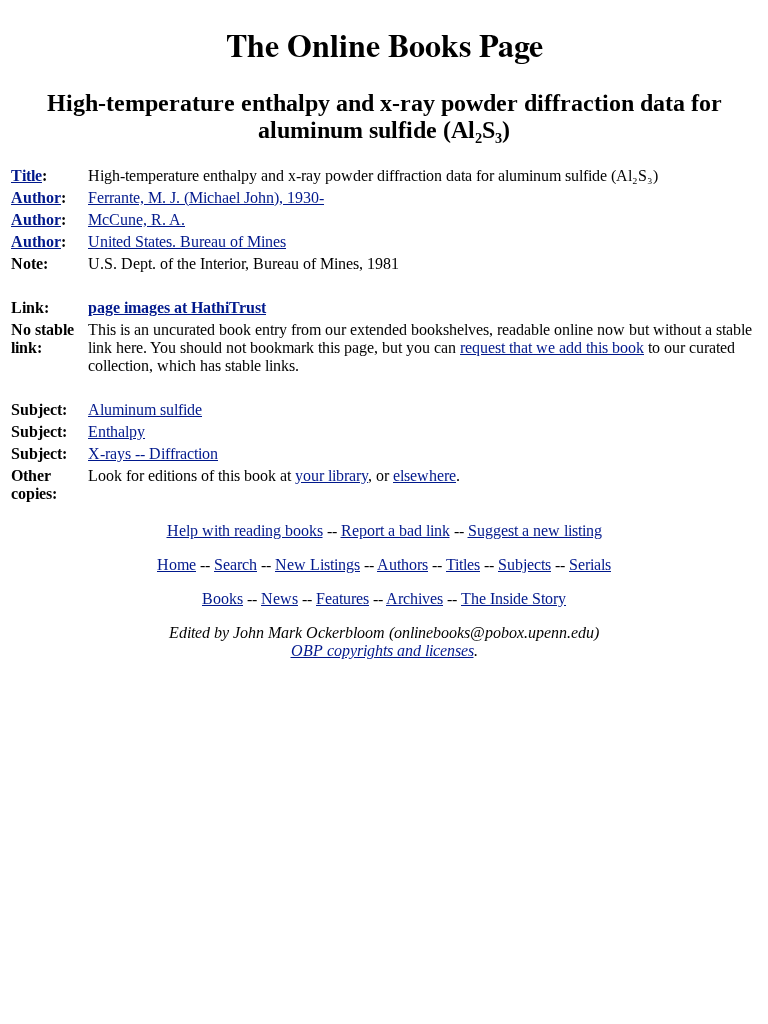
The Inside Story (513, 598)
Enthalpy (116, 431)
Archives (414, 598)
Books (222, 598)
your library (331, 475)
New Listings (317, 564)
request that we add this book (552, 347)
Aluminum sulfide (145, 409)
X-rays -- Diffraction (153, 453)
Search (235, 564)
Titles (463, 564)
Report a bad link (395, 530)
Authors (402, 564)
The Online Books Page (384, 44)
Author (36, 197)
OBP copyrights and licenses (382, 650)
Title (26, 175)
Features (342, 598)
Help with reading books (245, 530)
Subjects (524, 564)
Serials (590, 564)
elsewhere (424, 475)
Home (176, 564)
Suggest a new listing (535, 530)
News (279, 598)
